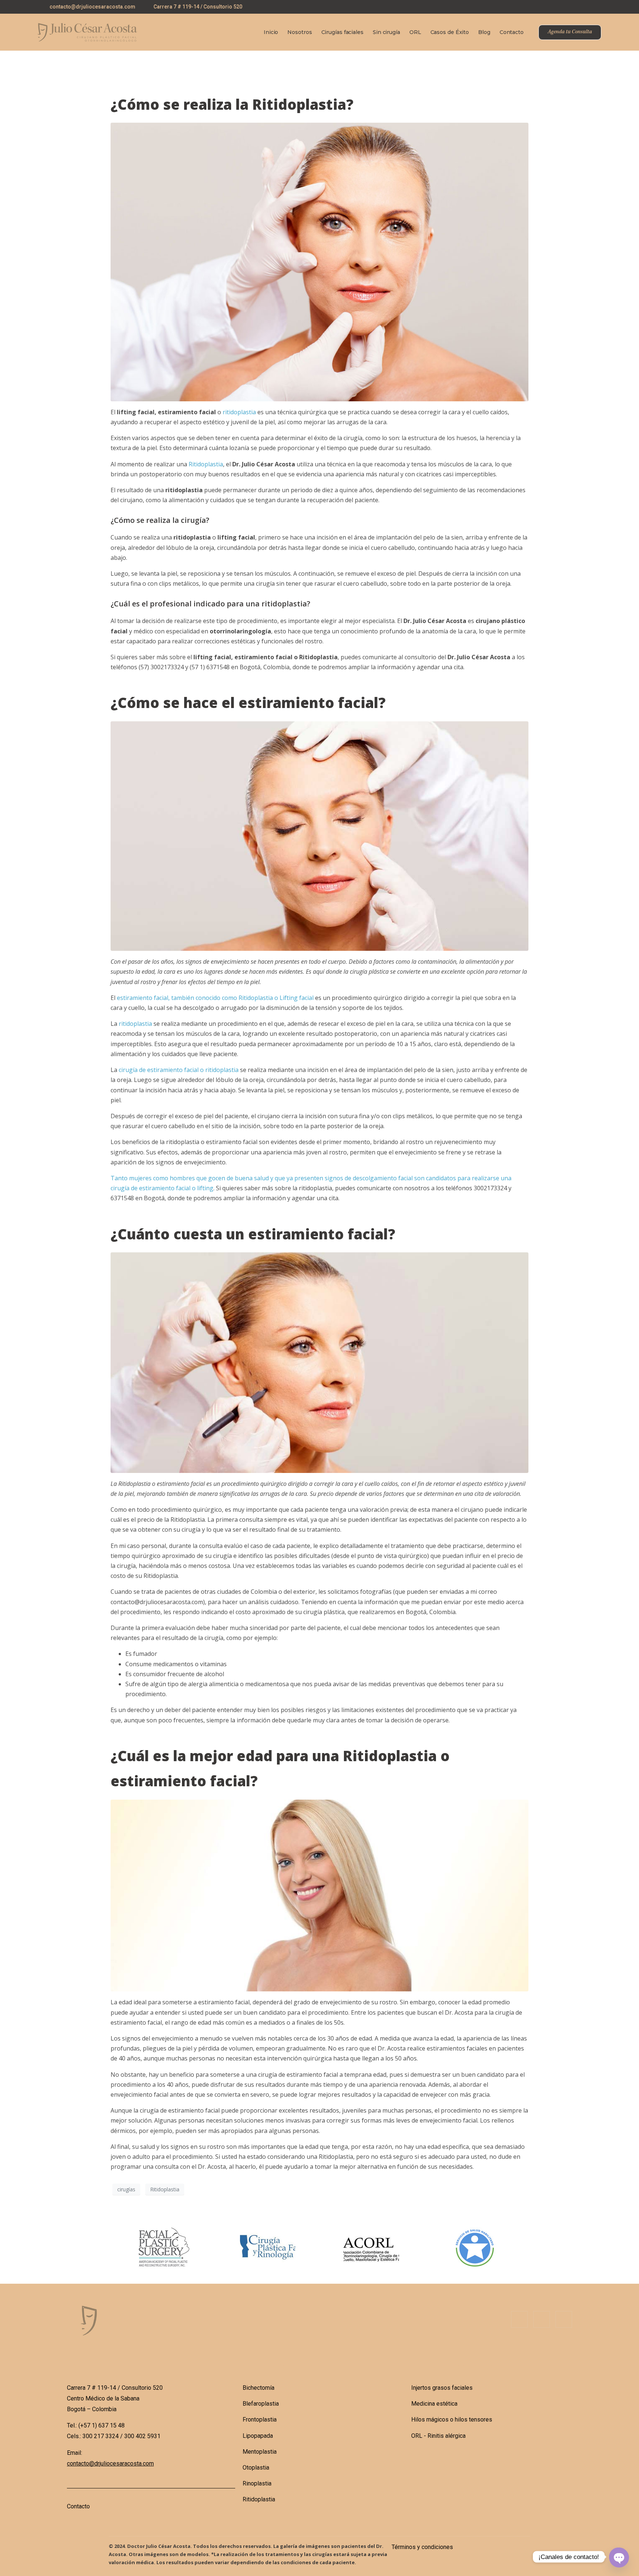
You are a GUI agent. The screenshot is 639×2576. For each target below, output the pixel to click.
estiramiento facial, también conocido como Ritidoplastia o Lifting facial (215, 998)
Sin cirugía (386, 32)
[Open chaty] (618, 2557)
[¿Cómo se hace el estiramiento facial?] (319, 836)
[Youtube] (598, 8)
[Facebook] (568, 8)
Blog (484, 32)
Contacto (512, 32)
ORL (415, 32)
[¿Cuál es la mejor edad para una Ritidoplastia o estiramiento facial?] (319, 1895)
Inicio (271, 32)
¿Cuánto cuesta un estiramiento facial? (253, 1234)
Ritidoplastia (206, 464)
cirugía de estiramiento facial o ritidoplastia (179, 1070)
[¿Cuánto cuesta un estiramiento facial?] (319, 1362)
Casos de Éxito (450, 32)
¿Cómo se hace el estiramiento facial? (248, 702)
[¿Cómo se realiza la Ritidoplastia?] (319, 261)
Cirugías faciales (342, 32)
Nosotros (300, 32)
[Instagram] (583, 8)
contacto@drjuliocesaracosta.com (110, 2463)
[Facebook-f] (519, 2319)
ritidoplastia (239, 412)
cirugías (126, 2189)
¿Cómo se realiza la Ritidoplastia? (232, 104)
